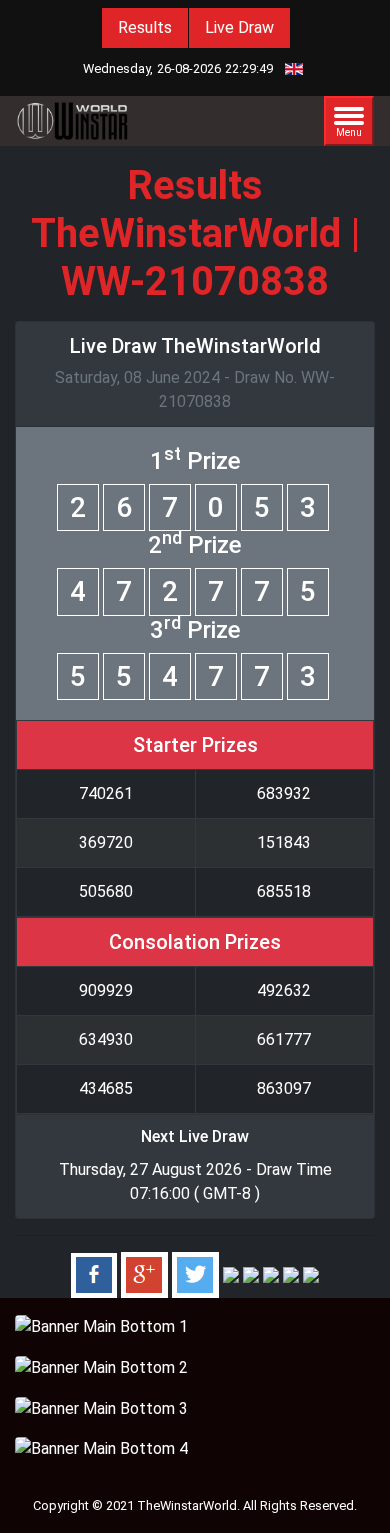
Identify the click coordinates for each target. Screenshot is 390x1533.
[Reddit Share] (291, 1274)
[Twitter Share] (195, 1274)
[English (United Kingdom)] (294, 68)
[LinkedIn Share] (231, 1274)
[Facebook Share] (94, 1274)
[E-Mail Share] (311, 1274)
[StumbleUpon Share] (271, 1274)
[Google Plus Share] (144, 1274)
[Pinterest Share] (251, 1274)
